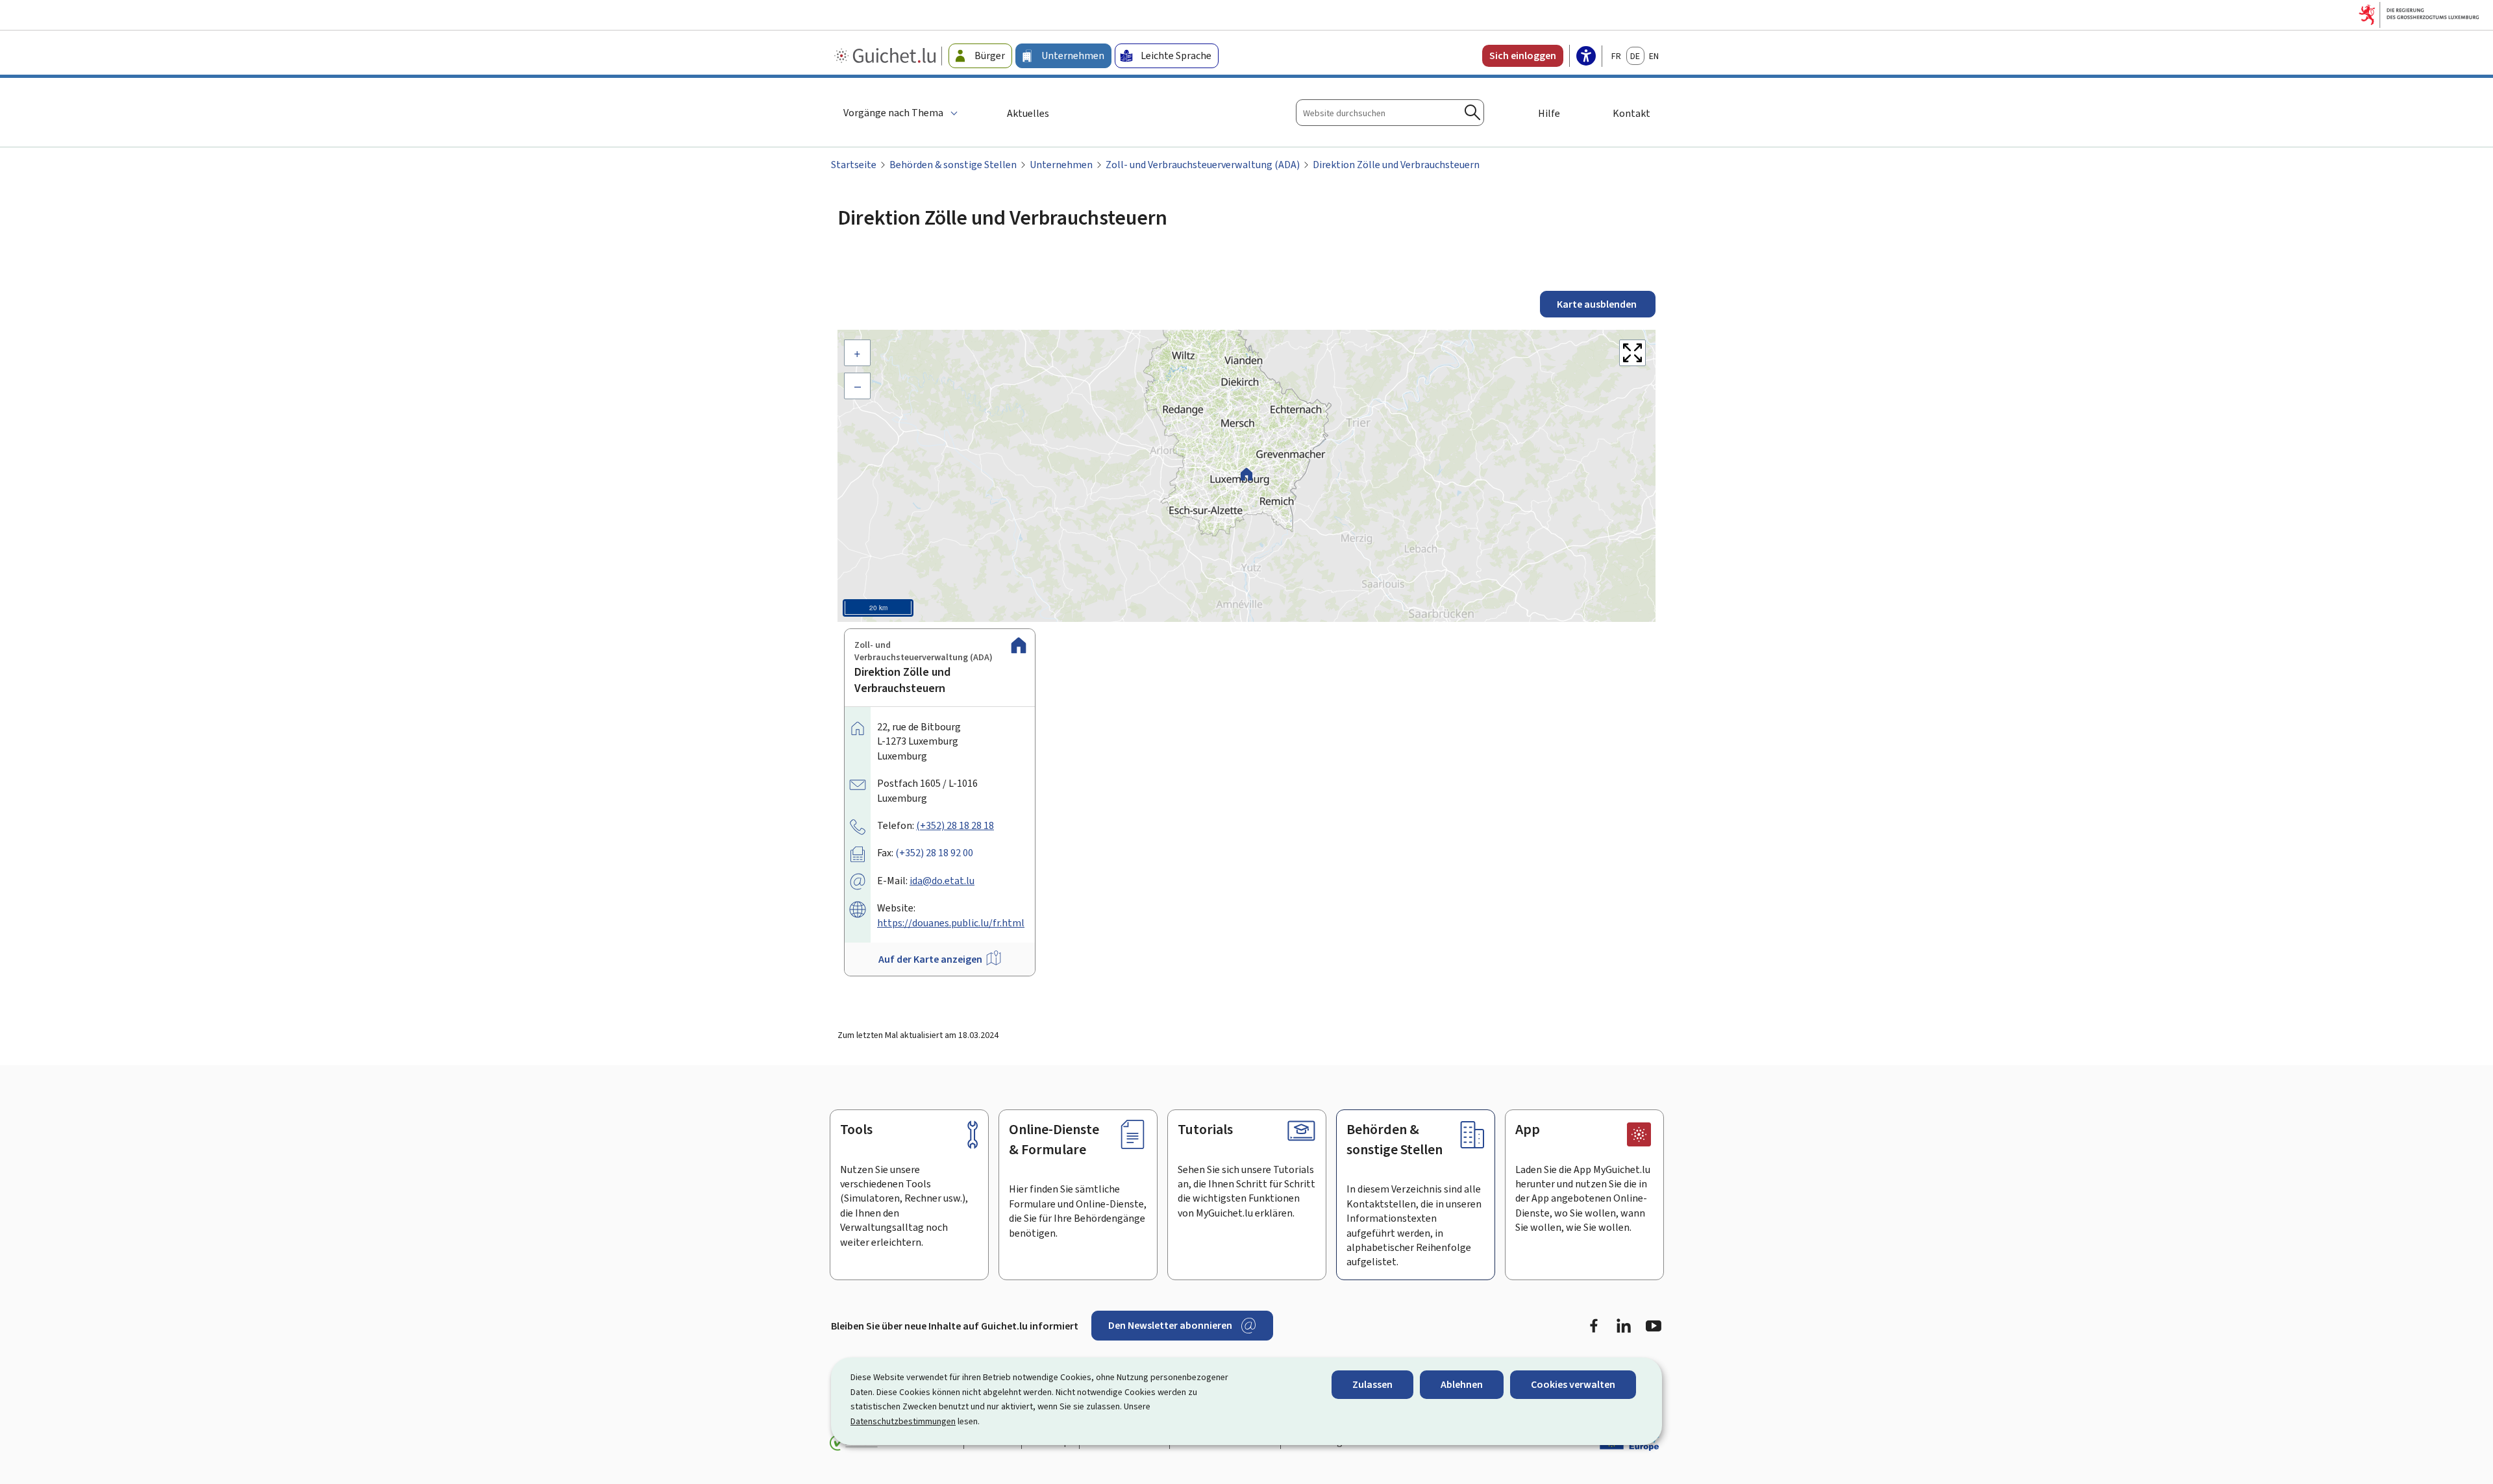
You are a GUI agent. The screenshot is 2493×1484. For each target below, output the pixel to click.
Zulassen (1372, 1384)
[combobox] (1390, 113)
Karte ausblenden (1598, 304)
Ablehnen (1462, 1384)
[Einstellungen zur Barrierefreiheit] (1586, 57)
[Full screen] (1632, 353)
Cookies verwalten (1573, 1384)
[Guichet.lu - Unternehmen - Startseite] (887, 56)
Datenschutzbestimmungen (903, 1421)
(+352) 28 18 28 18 (955, 825)
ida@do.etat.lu (942, 881)
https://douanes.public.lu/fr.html (951, 923)
